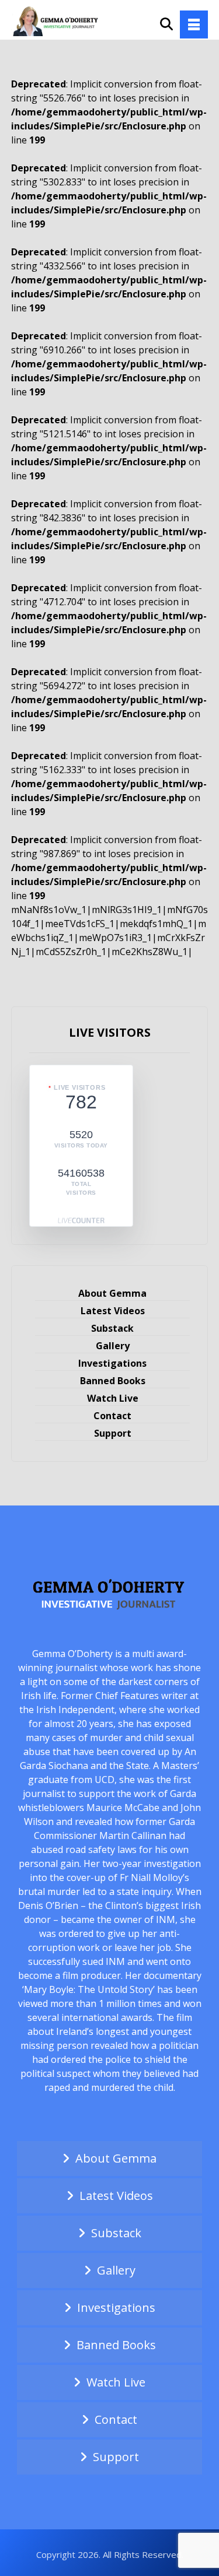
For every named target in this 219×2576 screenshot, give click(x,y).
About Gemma (112, 1293)
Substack (112, 1328)
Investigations (112, 1363)
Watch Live (113, 1398)
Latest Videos (113, 1311)
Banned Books (113, 1381)
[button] (194, 24)
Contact (112, 1416)
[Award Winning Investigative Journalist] (58, 20)
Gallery (113, 1346)
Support (113, 1433)
